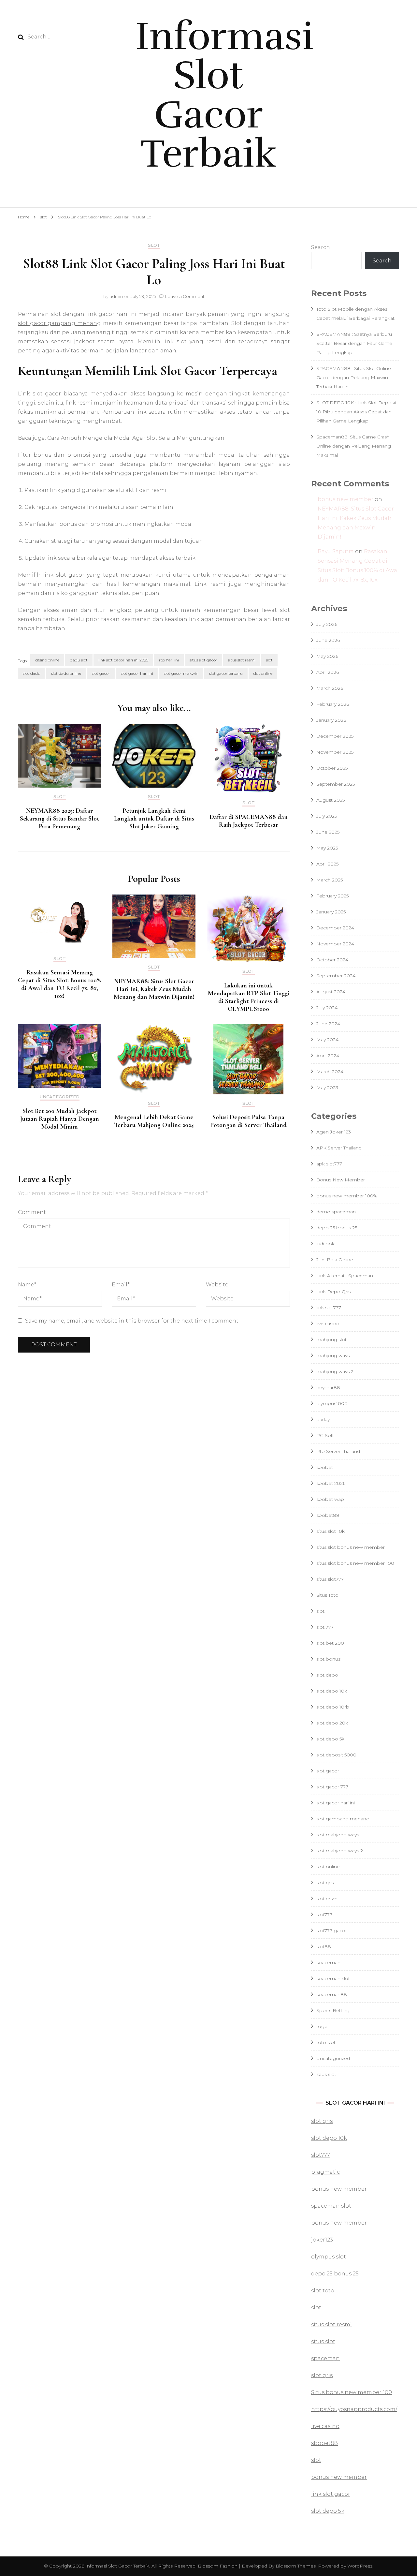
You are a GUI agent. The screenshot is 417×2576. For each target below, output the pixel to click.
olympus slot (329, 2257)
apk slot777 (329, 1164)
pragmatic (325, 2172)
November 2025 (335, 752)
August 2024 (331, 992)
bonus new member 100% (347, 1196)
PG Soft (325, 1435)
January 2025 (331, 912)
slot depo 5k (330, 1739)
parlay (323, 1419)
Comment (32, 1212)
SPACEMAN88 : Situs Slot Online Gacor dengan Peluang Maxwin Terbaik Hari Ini (354, 378)
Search (321, 247)
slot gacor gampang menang (59, 323)
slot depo (327, 1675)
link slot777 (329, 1308)
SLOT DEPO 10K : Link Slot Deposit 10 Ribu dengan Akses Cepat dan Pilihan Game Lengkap (356, 412)
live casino (328, 1324)
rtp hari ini (169, 660)
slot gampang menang (343, 1819)
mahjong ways (333, 1355)
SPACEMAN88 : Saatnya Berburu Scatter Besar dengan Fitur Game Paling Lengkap (354, 343)
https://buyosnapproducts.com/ (354, 2409)
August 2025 (331, 800)
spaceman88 (332, 1994)
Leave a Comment (185, 296)
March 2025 (330, 880)
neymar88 (328, 1387)
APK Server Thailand (339, 1148)
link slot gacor (331, 2494)
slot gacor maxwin (181, 673)
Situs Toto (327, 1595)
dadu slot (79, 660)
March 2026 (330, 688)
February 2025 (332, 896)
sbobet (325, 1467)
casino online (47, 660)
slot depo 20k (332, 1723)
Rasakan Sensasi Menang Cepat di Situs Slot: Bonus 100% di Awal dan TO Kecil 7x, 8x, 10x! (59, 984)
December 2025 (335, 736)
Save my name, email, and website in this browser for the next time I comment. (132, 1321)
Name (27, 1285)
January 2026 (331, 720)
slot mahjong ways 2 (340, 1851)
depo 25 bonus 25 (337, 1228)
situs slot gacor (203, 660)
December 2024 (335, 928)
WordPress (360, 2566)
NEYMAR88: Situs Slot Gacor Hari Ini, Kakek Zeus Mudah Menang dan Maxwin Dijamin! (154, 989)
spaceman (328, 1962)
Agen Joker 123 (334, 1132)
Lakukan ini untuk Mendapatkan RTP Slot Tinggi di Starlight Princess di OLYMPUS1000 (249, 997)
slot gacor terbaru (226, 673)
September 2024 (336, 976)
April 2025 (327, 864)
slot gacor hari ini (137, 673)
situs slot (323, 2341)
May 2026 (327, 656)
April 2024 (328, 1056)
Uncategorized (60, 1097)
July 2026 (327, 624)
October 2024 (332, 960)
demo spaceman (336, 1212)
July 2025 (327, 816)
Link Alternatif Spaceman (345, 1276)
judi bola (326, 1244)
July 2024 (327, 1008)
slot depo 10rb (333, 1707)
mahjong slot (331, 1340)
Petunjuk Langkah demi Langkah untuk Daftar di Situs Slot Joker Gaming (154, 819)
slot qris (325, 1883)
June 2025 (328, 832)
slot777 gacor (332, 1931)
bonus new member (345, 499)
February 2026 (333, 704)
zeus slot (326, 2074)
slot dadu (32, 673)
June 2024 (328, 1024)
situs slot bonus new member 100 (355, 1563)
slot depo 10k (332, 1691)
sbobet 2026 (331, 1483)
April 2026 (328, 672)
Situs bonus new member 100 (352, 2392)
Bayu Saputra (336, 551)
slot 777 (325, 1627)
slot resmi (327, 1899)
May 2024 (327, 1040)
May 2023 (327, 1088)
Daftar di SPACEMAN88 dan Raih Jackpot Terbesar (249, 821)
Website (217, 1285)
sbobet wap (330, 1499)
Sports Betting (333, 2010)
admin (116, 296)
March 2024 (330, 1072)
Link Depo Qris (333, 1292)
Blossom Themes (295, 2566)
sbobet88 (328, 1515)
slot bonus (328, 1659)
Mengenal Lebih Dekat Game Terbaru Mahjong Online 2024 (154, 1121)
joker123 (322, 2240)
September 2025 (336, 784)
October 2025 (332, 768)
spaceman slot (333, 1978)
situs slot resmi (242, 660)
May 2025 (327, 848)
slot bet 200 (330, 1643)
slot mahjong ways (338, 1835)
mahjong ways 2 (335, 1371)
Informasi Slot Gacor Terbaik (224, 95)
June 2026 (328, 640)
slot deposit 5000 (336, 1755)
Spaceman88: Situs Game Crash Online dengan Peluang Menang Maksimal (354, 446)
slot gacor (101, 673)
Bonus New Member (341, 1180)
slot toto (323, 2291)
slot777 (324, 1915)
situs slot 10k (331, 1531)
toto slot (326, 2042)
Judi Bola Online (335, 1260)
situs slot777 (330, 1579)
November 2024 (335, 944)
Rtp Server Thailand (338, 1451)
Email (121, 1285)
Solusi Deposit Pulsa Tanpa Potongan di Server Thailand (248, 1121)
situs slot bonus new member (351, 1547)
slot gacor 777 (332, 1787)
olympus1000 (332, 1403)
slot (154, 245)
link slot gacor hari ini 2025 (123, 660)
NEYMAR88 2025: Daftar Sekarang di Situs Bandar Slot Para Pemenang (59, 819)
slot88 (324, 1947)
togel (322, 2026)
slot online (263, 673)
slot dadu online (66, 673)
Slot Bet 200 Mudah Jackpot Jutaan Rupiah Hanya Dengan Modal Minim (60, 1119)
